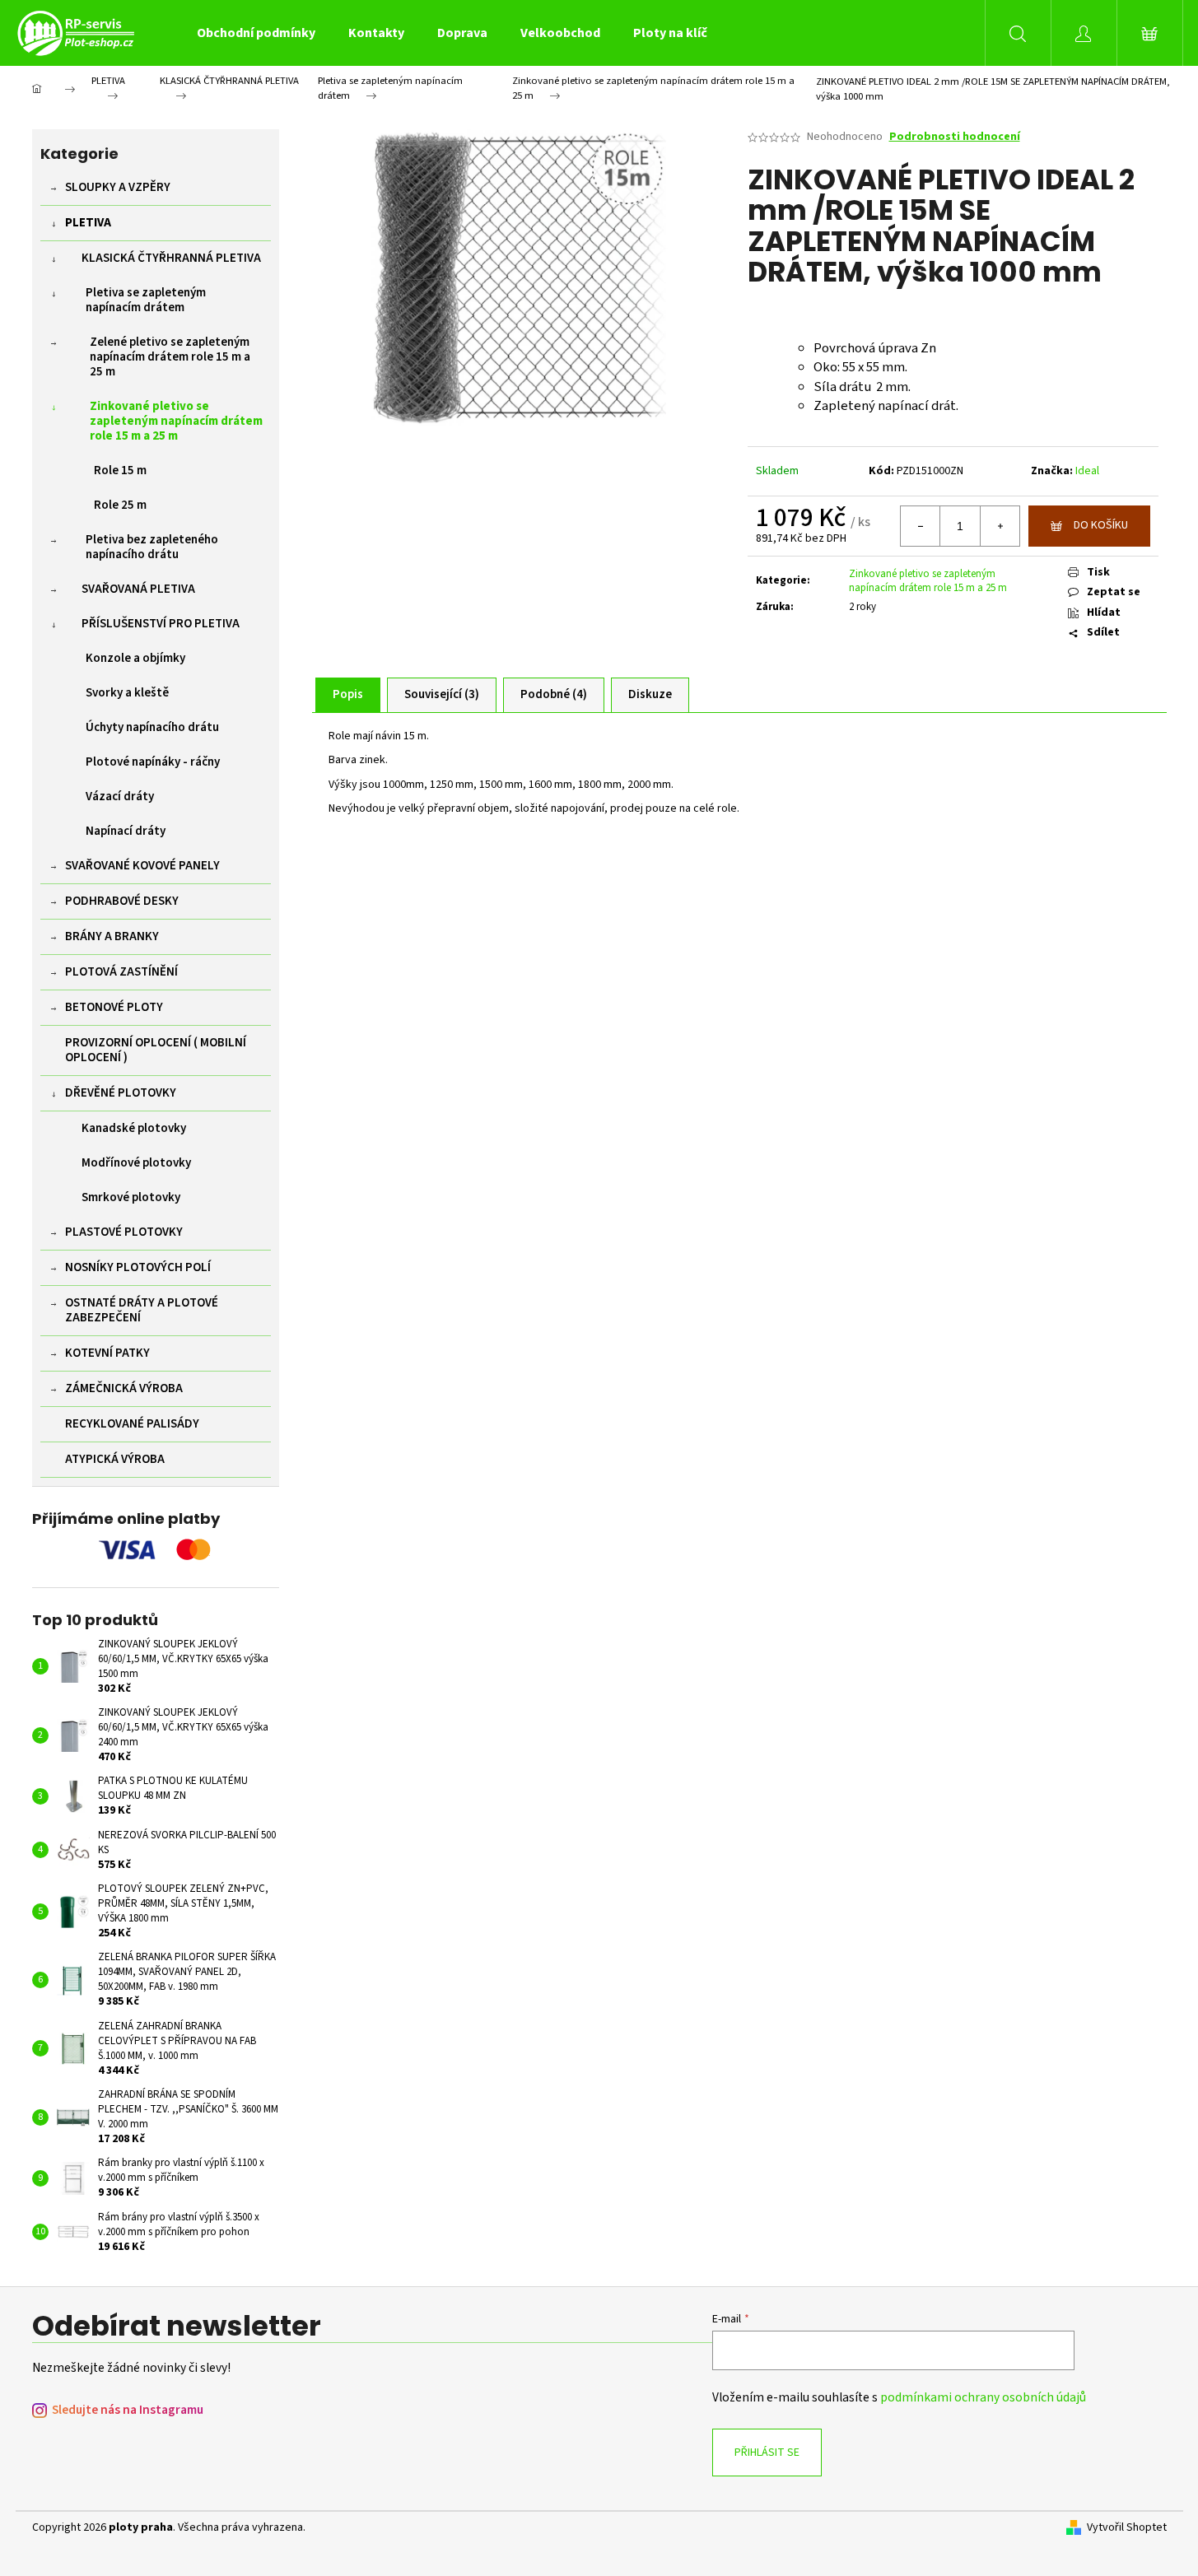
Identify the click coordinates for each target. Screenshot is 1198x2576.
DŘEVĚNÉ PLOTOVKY (121, 1093)
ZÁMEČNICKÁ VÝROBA (124, 1388)
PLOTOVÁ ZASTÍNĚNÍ (121, 972)
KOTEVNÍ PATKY (107, 1353)
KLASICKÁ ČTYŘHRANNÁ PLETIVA (171, 258)
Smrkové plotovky (131, 1197)
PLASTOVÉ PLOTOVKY (124, 1232)
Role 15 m (120, 470)
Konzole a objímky (135, 658)
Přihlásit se (767, 2453)
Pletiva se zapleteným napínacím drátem (146, 300)
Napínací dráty (126, 831)
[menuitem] (256, 33)
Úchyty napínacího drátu (152, 727)
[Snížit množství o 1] (921, 526)
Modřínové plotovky (136, 1163)
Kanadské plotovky (134, 1128)
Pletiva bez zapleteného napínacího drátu (152, 547)
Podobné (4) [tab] (554, 694)
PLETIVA (88, 223)
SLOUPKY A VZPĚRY (118, 187)
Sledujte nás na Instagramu (128, 2410)
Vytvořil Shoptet (1127, 2528)
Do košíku (1101, 525)
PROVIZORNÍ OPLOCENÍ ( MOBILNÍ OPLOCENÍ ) (156, 1050)
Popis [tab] (348, 694)
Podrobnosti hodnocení (955, 137)
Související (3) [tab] (442, 694)
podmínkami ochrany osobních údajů (983, 2397)
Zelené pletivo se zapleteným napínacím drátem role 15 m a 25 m (170, 357)
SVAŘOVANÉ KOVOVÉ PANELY (142, 866)
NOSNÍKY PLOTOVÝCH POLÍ (138, 1267)
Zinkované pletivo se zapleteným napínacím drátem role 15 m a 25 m (176, 421)
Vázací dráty (120, 797)
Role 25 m (120, 505)
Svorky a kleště (127, 693)
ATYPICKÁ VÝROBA (115, 1459)
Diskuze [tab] (650, 694)
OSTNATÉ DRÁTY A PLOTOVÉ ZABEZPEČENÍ (142, 1310)
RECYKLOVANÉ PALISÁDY (132, 1424)
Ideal (1087, 471)
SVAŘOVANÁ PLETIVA (138, 589)
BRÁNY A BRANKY (112, 936)
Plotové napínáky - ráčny (153, 762)
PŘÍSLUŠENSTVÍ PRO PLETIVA (161, 624)
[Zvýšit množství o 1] (1000, 526)
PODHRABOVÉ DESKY (122, 901)
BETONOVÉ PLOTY (114, 1007)
